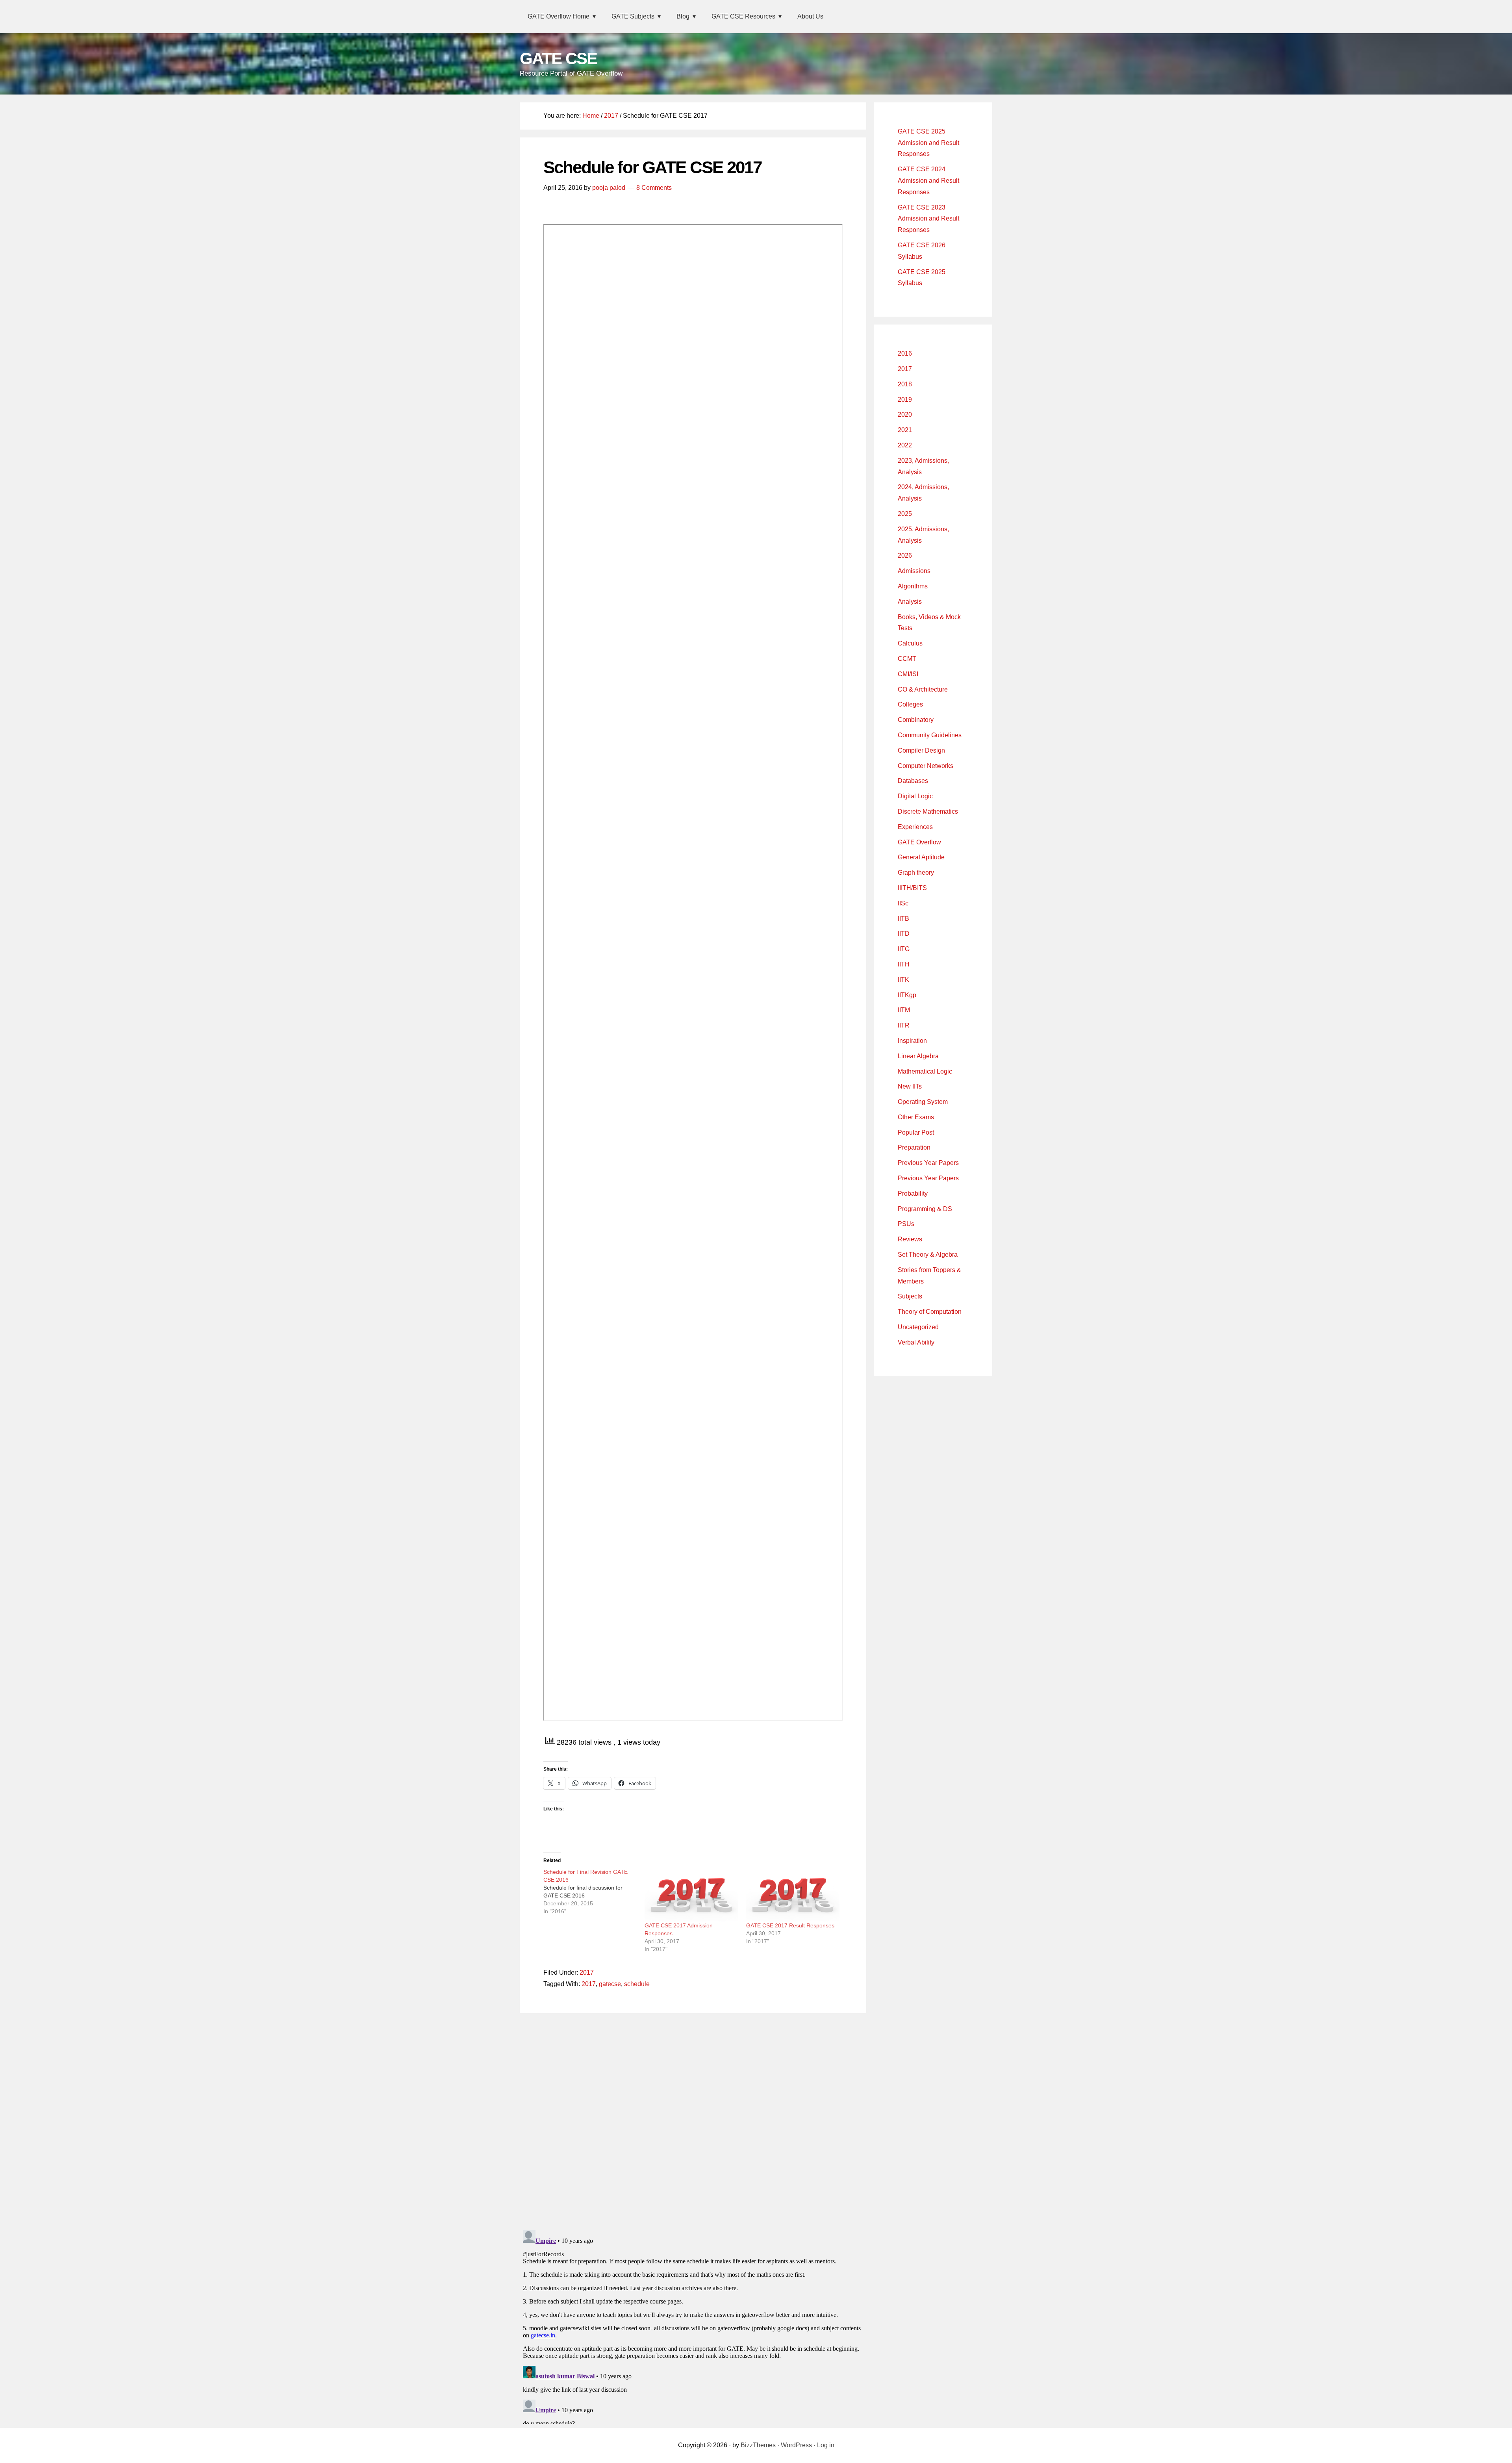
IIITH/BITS (912, 888)
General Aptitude (921, 857)
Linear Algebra (918, 1056)
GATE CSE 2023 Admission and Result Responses (928, 219)
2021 (905, 430)
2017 (587, 1972)
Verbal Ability (916, 1342)
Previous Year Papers (928, 1163)
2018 (905, 384)
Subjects (910, 1296)
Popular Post (916, 1132)
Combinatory (916, 720)
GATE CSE (558, 58)
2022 (905, 445)
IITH (904, 964)
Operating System (923, 1102)
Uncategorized (918, 1327)
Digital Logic (915, 796)
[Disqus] (693, 2120)
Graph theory (916, 873)
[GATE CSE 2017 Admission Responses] (691, 1895)
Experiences (915, 827)
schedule (637, 1984)
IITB (903, 919)
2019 (905, 400)
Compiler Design (921, 750)
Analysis (910, 602)
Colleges (910, 704)
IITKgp (907, 995)
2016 (905, 353)
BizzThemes (758, 2445)
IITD (904, 934)
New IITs (910, 1086)
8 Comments (654, 188)
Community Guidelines (930, 735)
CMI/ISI (908, 674)
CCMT (907, 659)
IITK (903, 980)
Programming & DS (925, 1209)
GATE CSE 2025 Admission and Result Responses (928, 143)
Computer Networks (926, 766)
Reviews (910, 1239)
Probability (913, 1193)
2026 (905, 555)
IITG (904, 949)
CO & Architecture (923, 689)
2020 (905, 415)
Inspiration (912, 1041)
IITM (904, 1010)
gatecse (610, 1984)
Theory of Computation (930, 1312)
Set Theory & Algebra (928, 1255)
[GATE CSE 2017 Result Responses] (793, 1895)
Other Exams (916, 1117)
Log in (826, 2445)
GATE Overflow (919, 842)
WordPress (796, 2445)
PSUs (906, 1224)
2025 (905, 514)
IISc (903, 903)
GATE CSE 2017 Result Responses (790, 1925)
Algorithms (913, 586)
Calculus (910, 643)
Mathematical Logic (925, 1071)
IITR (904, 1025)
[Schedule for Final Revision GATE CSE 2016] (594, 1892)
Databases (913, 781)
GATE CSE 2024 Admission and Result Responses (928, 181)
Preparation (914, 1147)
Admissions (914, 571)
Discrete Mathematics (928, 811)
